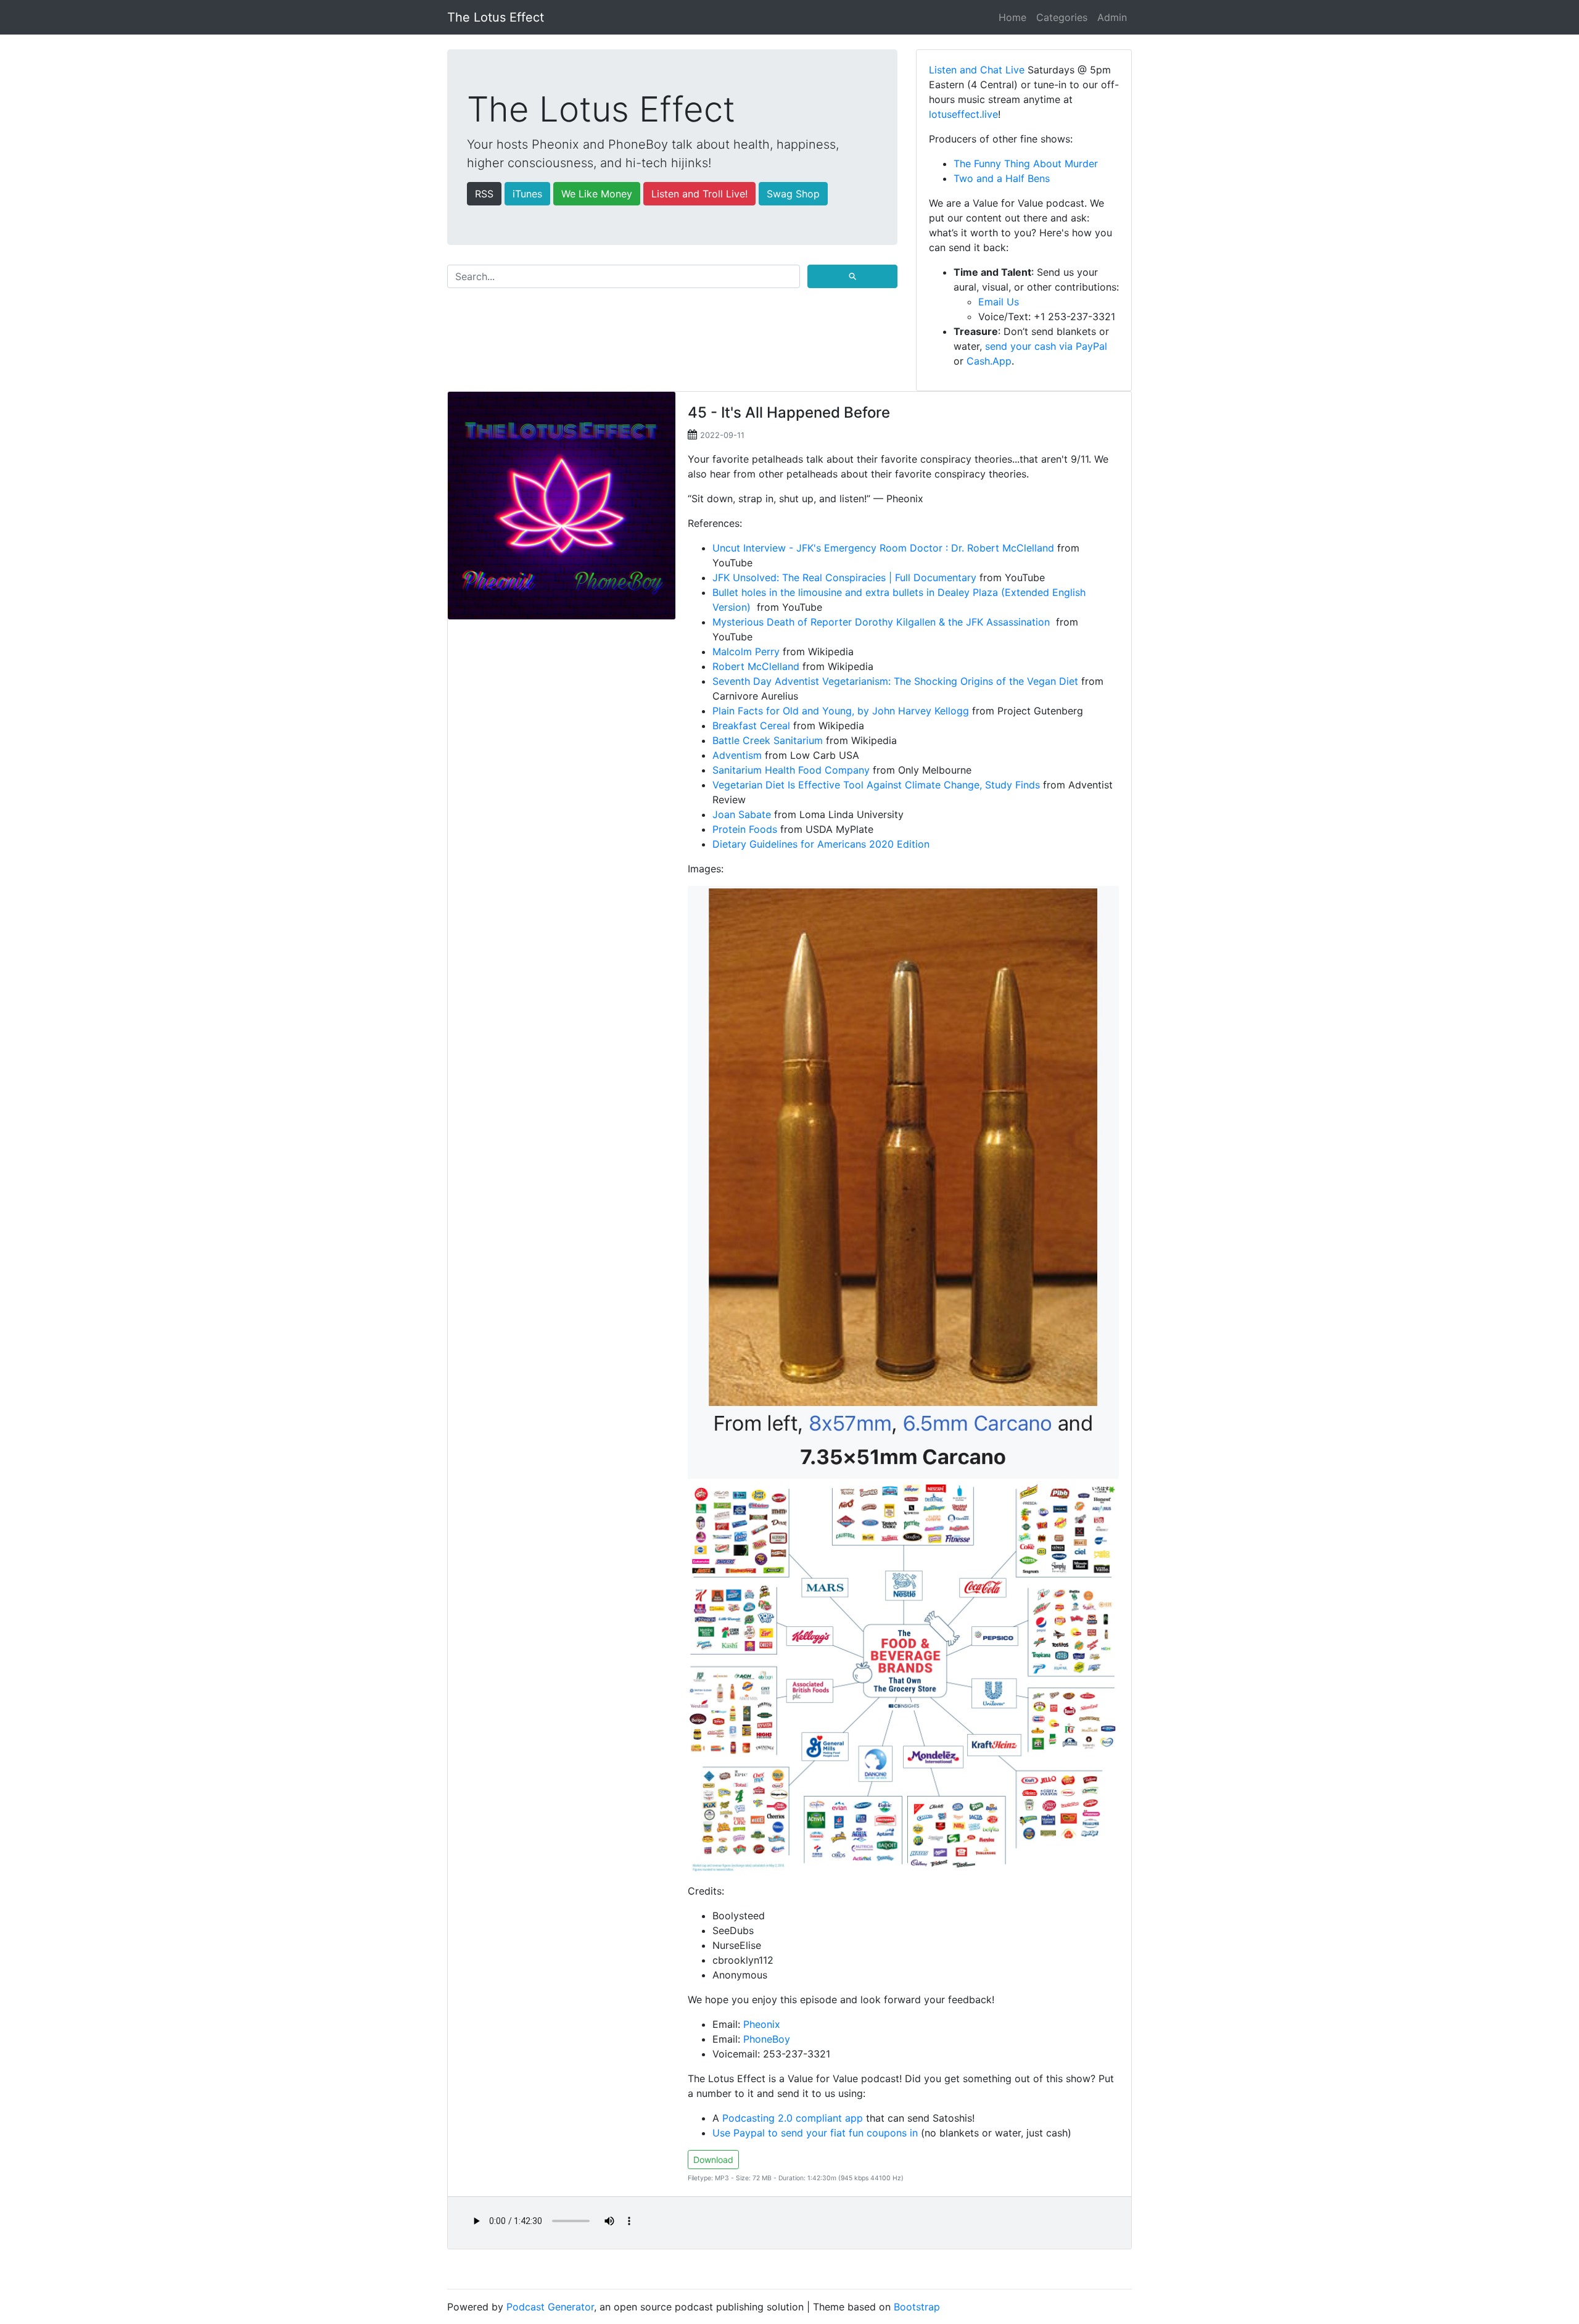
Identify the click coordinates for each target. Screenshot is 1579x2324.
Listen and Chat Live (977, 70)
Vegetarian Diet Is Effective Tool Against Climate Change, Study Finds (876, 785)
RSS (484, 194)
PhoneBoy (767, 2039)
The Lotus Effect (496, 17)
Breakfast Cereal (751, 726)
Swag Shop (793, 194)
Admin (1112, 17)
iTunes (527, 194)
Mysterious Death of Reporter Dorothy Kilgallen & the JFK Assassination (883, 622)
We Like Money (597, 194)
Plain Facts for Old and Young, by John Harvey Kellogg (841, 711)
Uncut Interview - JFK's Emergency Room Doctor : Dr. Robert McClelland (883, 548)
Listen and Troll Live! (699, 194)
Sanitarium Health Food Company (791, 770)
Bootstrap (917, 2307)
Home (1012, 17)
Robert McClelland (756, 666)
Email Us (999, 302)
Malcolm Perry (746, 651)
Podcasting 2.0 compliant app (793, 2118)
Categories (1062, 17)
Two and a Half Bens (1002, 178)
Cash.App (989, 361)
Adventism (737, 755)
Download (713, 2160)
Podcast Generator (550, 2307)
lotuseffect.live (963, 114)
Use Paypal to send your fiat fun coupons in (815, 2133)
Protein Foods (745, 829)
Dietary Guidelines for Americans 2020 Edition (821, 844)
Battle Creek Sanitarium (768, 740)
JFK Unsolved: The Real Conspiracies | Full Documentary (844, 577)
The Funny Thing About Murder (1026, 163)
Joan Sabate (742, 814)
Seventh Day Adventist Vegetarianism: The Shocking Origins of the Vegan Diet (895, 681)
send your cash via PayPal (1046, 346)
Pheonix (762, 2024)
